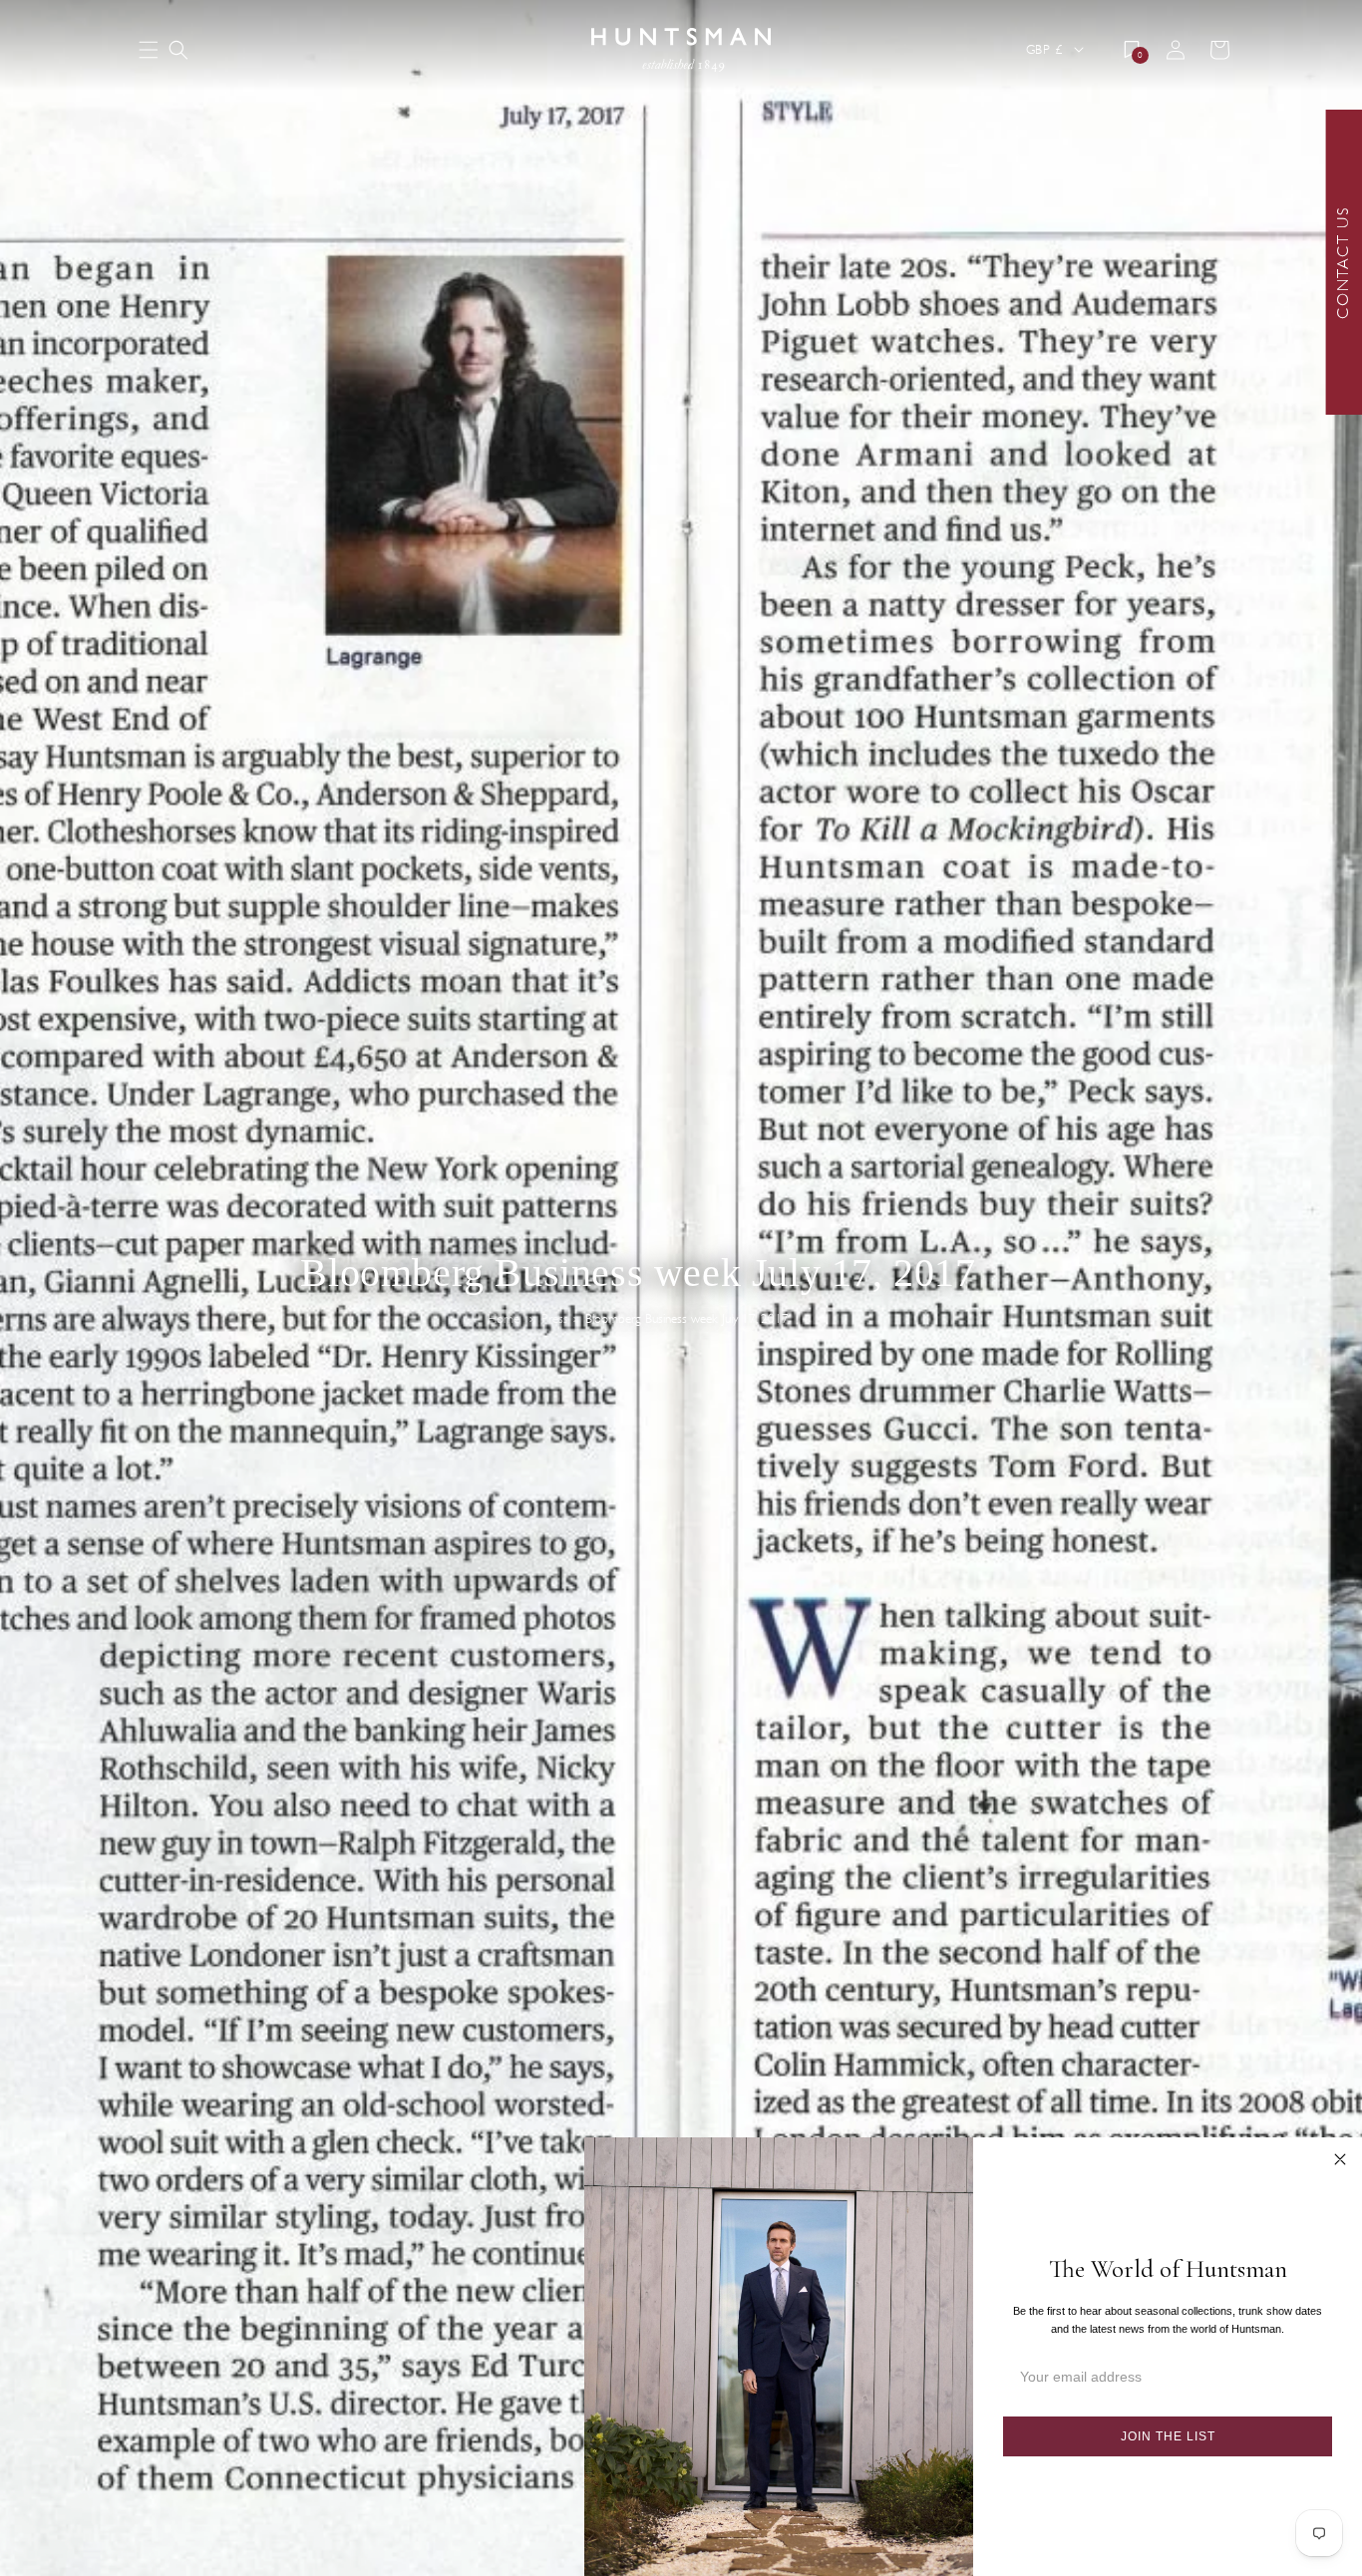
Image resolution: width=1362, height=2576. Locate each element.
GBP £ (1044, 49)
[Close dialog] (1340, 2159)
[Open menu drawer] (149, 51)
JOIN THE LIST (1168, 2436)
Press (555, 1319)
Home (504, 1319)
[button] (178, 50)
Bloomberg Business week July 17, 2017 (687, 1319)
